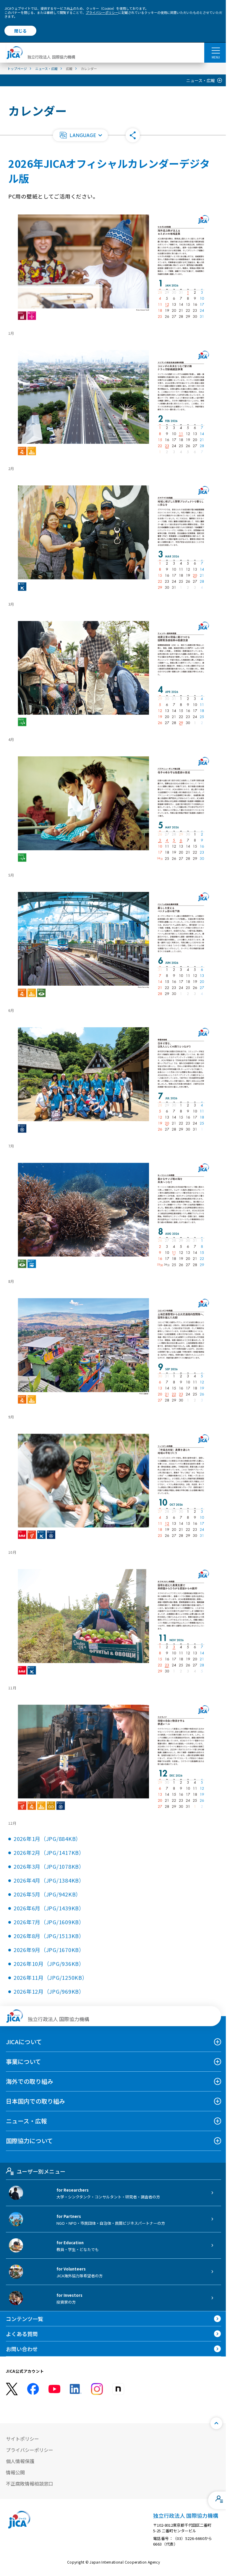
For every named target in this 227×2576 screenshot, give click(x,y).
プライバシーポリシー (102, 12)
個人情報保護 (20, 2461)
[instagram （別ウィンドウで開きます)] (97, 2389)
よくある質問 (22, 2334)
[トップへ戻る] (216, 2423)
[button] (80, 135)
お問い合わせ (22, 2349)
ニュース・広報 (201, 80)
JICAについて (24, 2042)
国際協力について (29, 2141)
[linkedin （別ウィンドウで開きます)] (76, 2389)
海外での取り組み (30, 2081)
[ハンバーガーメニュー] (216, 50)
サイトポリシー (22, 2439)
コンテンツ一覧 (25, 2319)
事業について (23, 2061)
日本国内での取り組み (35, 2101)
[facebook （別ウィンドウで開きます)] (33, 2389)
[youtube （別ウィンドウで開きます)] (54, 2389)
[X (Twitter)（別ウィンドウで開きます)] (12, 2389)
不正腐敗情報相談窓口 (30, 2484)
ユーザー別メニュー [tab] (41, 2171)
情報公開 (15, 2472)
